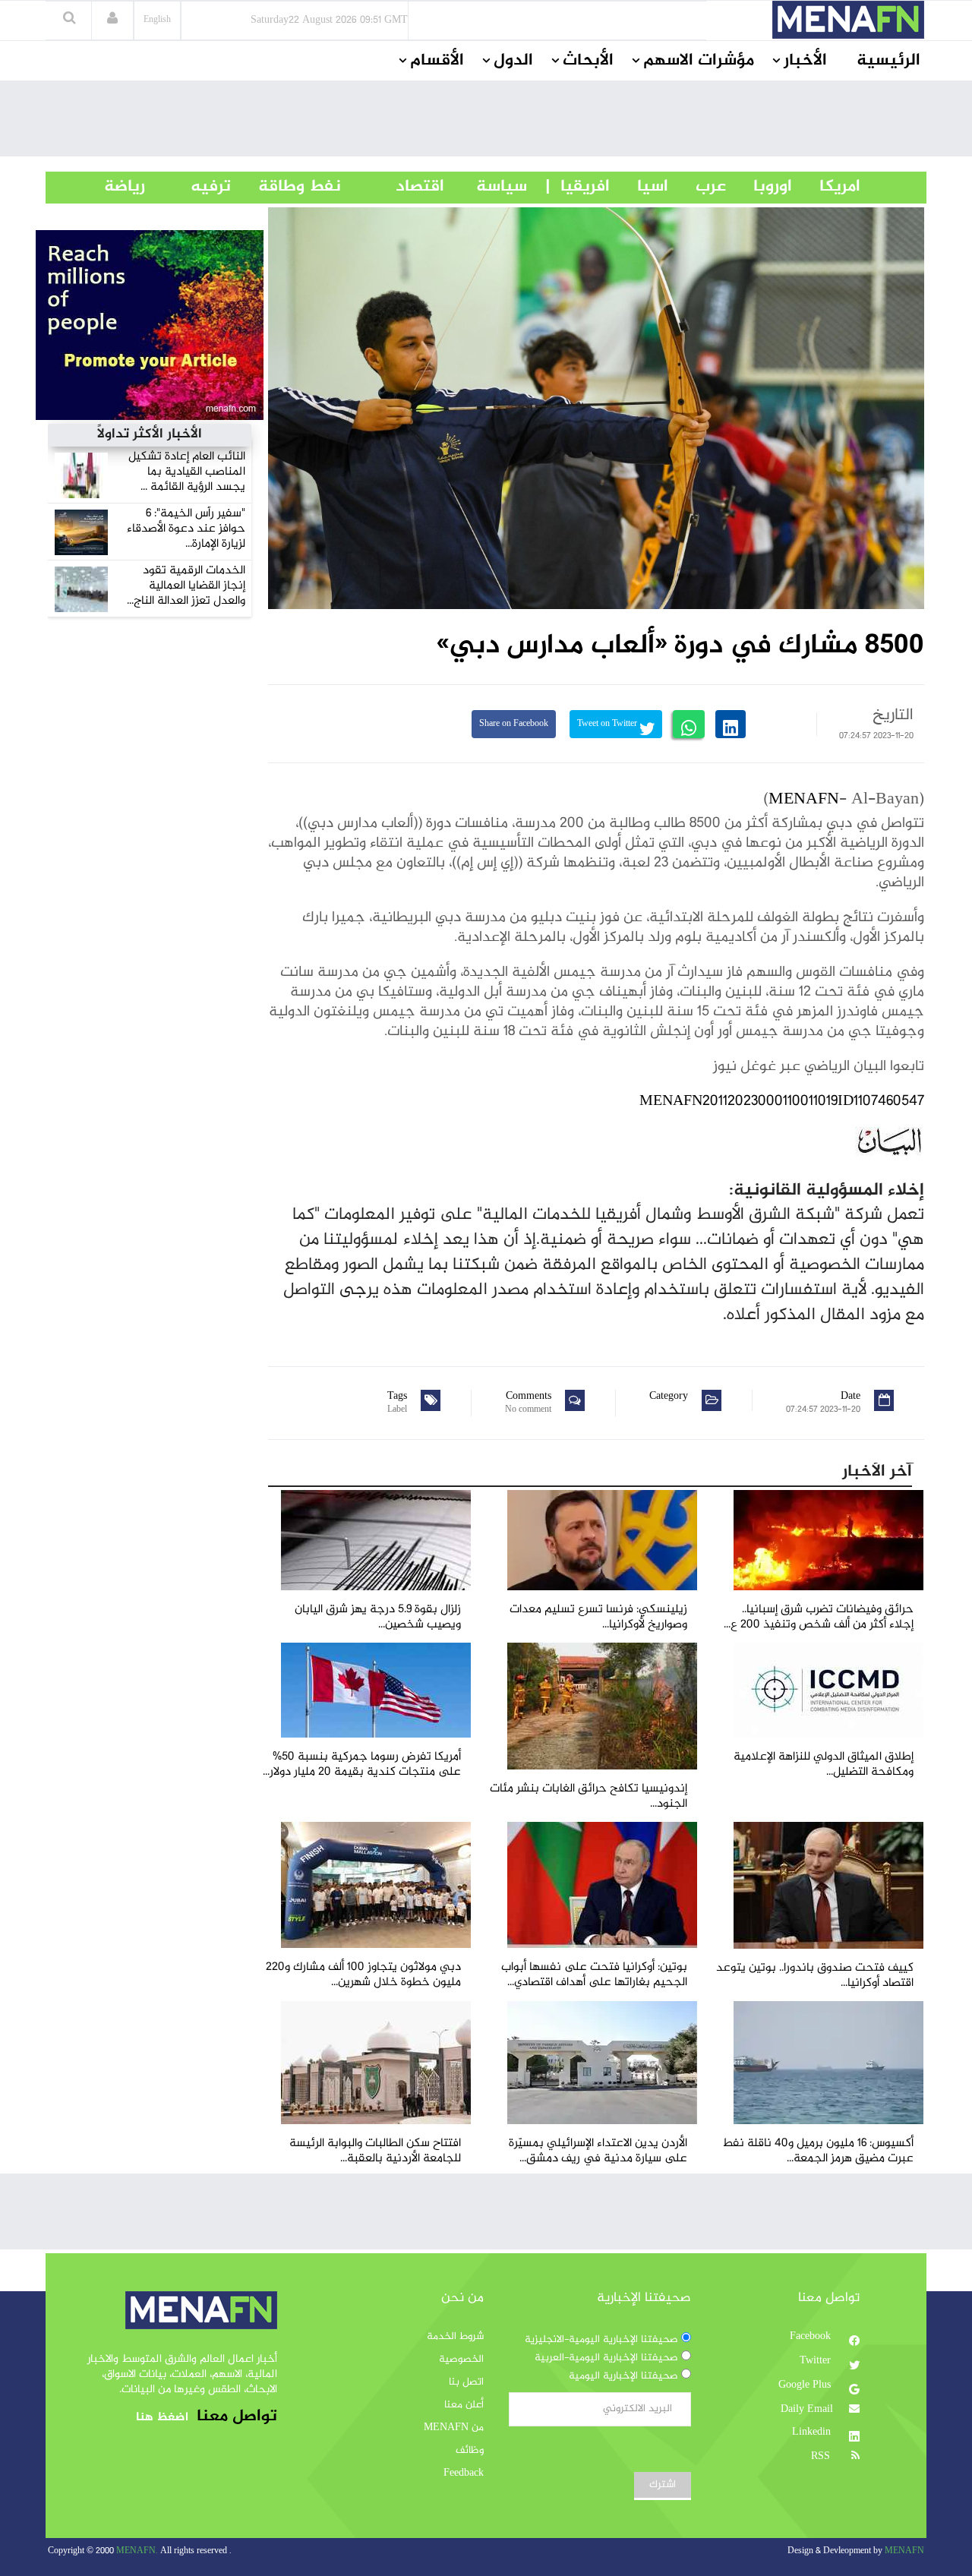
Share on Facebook (514, 724)
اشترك (663, 2485)
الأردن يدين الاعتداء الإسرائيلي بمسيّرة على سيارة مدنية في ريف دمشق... (598, 2151)
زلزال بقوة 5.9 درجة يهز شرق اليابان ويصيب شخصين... (378, 1617)
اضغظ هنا (162, 2418)
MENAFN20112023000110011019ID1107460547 (782, 1102)
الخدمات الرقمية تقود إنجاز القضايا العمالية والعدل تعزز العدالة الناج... (186, 586)
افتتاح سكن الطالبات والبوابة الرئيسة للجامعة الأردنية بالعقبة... (375, 2151)
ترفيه (188, 187)
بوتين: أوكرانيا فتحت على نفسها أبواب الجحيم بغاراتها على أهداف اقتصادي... (594, 1975)
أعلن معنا (464, 2405)
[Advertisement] (486, 122)
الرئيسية (888, 61)
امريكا (826, 187)
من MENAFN (454, 2428)
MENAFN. (137, 2551)
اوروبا (759, 187)
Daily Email (807, 2410)
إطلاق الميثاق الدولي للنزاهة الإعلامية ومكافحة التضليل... (824, 1765)
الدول (513, 61)
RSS (822, 2457)
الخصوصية (461, 2360)
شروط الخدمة (455, 2337)
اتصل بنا (466, 2382)
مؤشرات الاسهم (699, 61)
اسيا (639, 187)
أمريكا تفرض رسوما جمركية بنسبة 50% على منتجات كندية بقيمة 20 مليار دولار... (362, 1765)
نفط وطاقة (286, 187)
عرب (697, 187)
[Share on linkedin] (731, 724)
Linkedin (813, 2432)
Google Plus (806, 2385)
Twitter (817, 2361)
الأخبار (805, 61)
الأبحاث (588, 61)
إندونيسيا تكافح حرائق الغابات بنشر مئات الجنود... (589, 1796)
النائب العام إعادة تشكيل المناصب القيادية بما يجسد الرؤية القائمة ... (187, 472)
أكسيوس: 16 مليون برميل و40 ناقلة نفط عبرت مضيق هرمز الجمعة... (818, 2151)
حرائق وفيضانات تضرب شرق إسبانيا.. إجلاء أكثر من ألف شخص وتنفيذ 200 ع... (819, 1617)
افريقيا (578, 187)
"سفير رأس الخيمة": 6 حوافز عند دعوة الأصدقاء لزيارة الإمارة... (186, 529)
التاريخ (893, 715)
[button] (112, 20)
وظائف (470, 2451)
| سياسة (502, 187)
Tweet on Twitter (608, 724)
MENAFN (804, 800)
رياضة (113, 187)
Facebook (812, 2337)
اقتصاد (393, 187)
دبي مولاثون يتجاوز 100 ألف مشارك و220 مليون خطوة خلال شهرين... (363, 1975)
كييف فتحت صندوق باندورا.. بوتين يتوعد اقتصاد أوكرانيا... (815, 1976)
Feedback (464, 2473)
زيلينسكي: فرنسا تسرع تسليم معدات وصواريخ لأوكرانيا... (598, 1617)
